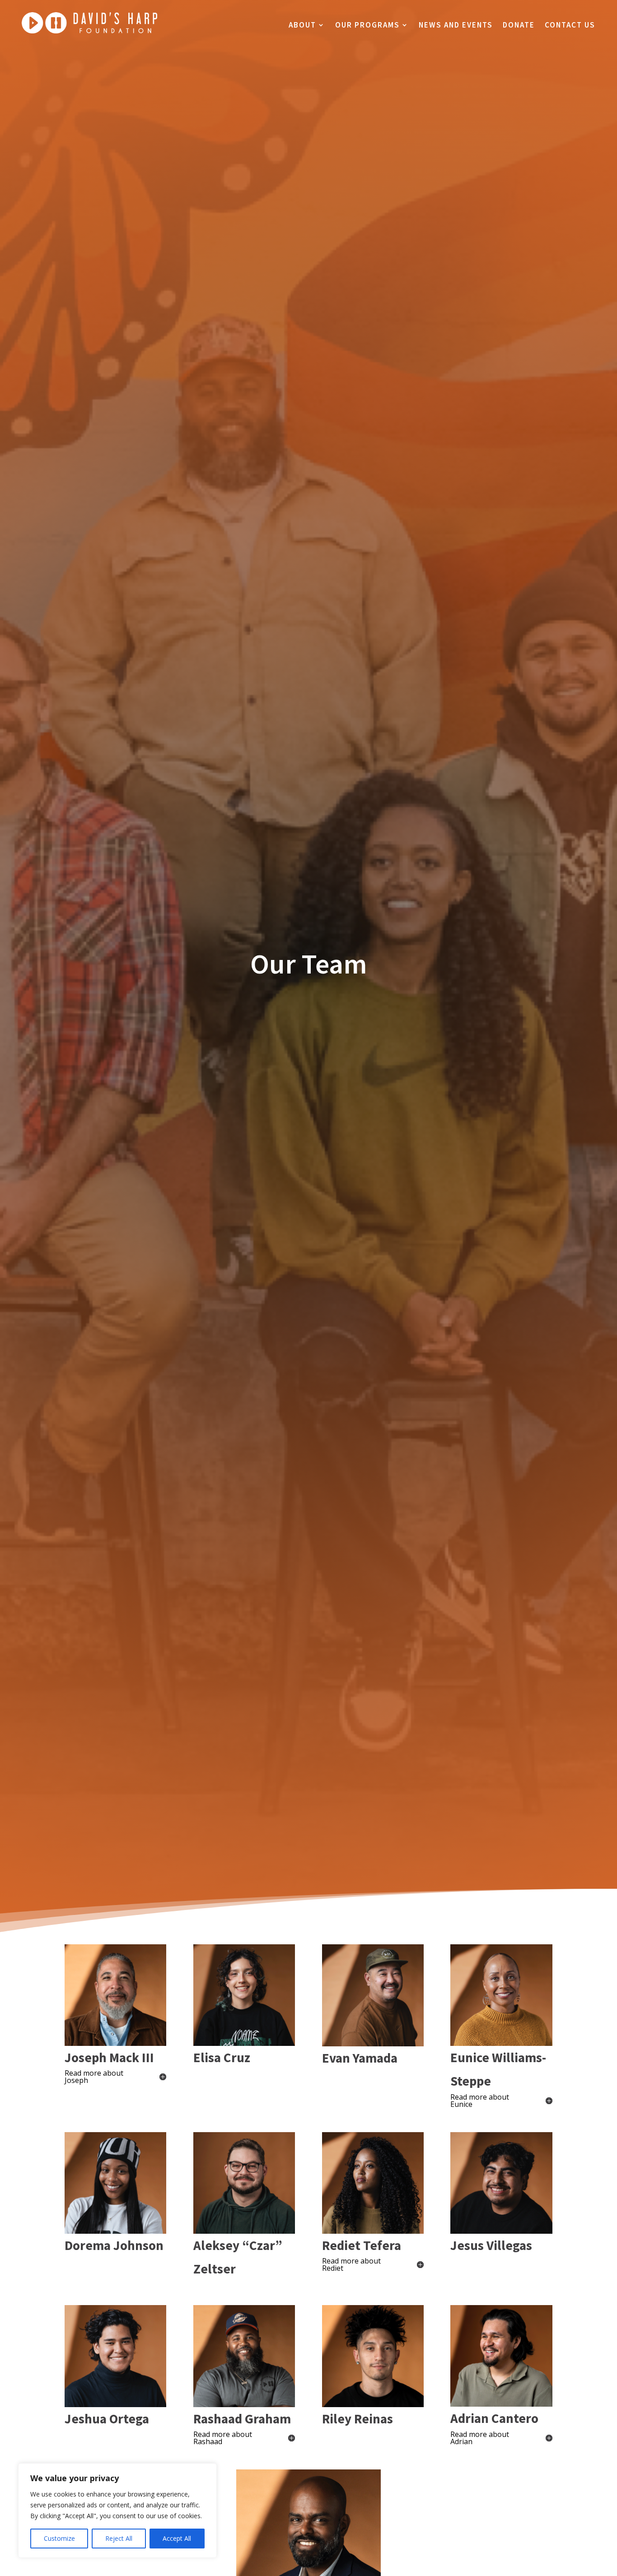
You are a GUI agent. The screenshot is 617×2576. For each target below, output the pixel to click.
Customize (59, 2538)
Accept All (177, 2538)
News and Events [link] (456, 26)
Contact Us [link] (570, 26)
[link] (89, 31)
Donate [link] (519, 26)
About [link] (302, 26)
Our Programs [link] (367, 26)
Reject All (119, 2538)
